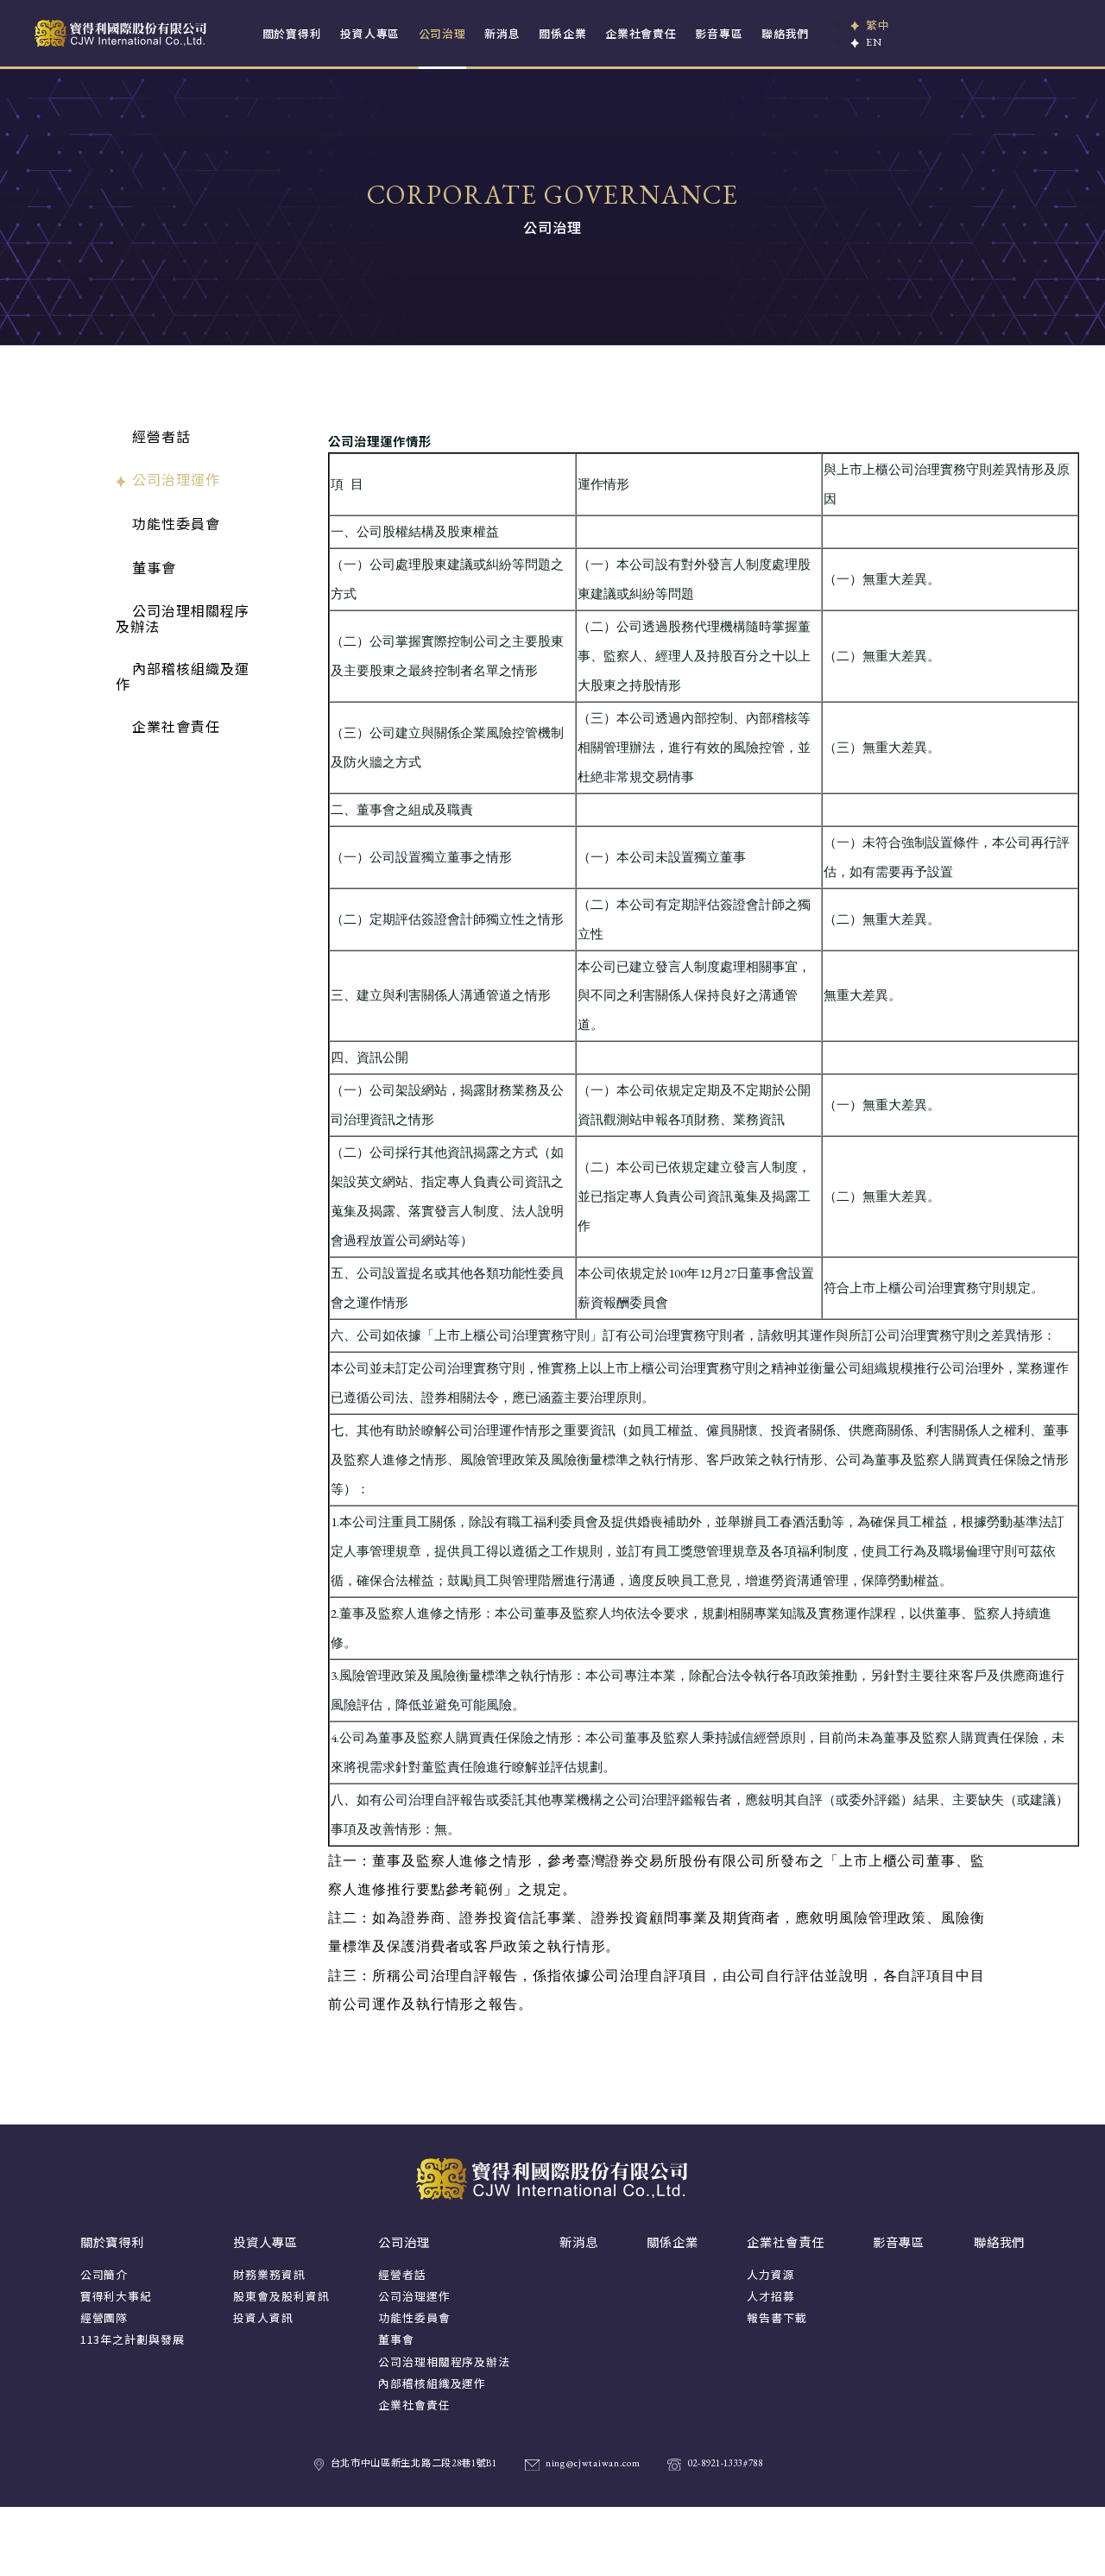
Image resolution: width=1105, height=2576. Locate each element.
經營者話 (161, 436)
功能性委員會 (176, 523)
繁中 (878, 25)
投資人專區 (370, 33)
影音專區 (719, 33)
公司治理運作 (176, 479)
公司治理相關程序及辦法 (183, 618)
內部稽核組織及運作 (183, 676)
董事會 (154, 567)
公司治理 (442, 33)
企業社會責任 (641, 33)
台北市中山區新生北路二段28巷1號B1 (414, 2463)
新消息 (502, 33)
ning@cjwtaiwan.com (593, 2463)
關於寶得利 (292, 33)
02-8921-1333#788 (725, 2463)
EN (874, 42)
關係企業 (562, 33)
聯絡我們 (785, 33)
